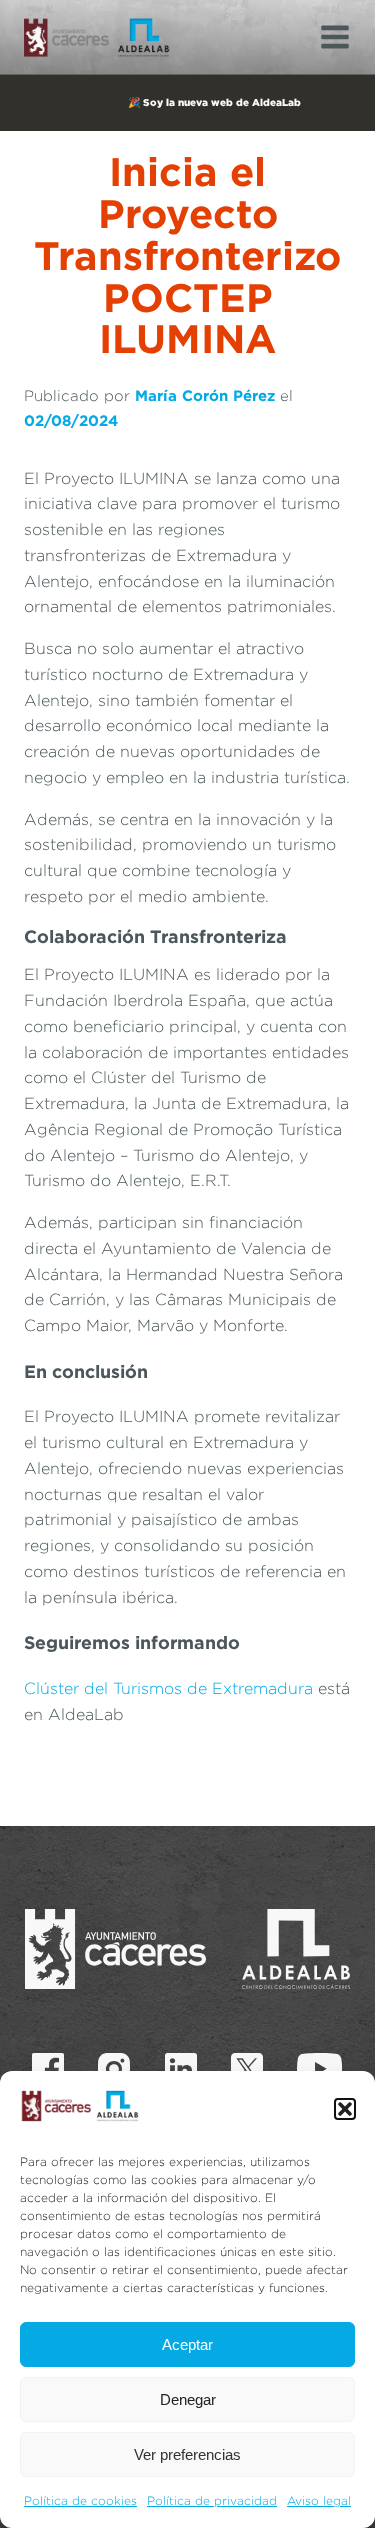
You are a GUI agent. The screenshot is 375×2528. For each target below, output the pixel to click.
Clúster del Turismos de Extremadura (171, 1688)
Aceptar (187, 2344)
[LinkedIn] (181, 2069)
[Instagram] (114, 2069)
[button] (345, 2109)
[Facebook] (48, 2069)
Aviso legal (319, 2500)
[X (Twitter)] (247, 2069)
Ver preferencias (187, 2454)
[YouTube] (320, 2069)
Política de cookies (80, 2500)
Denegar (188, 2399)
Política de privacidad (212, 2500)
